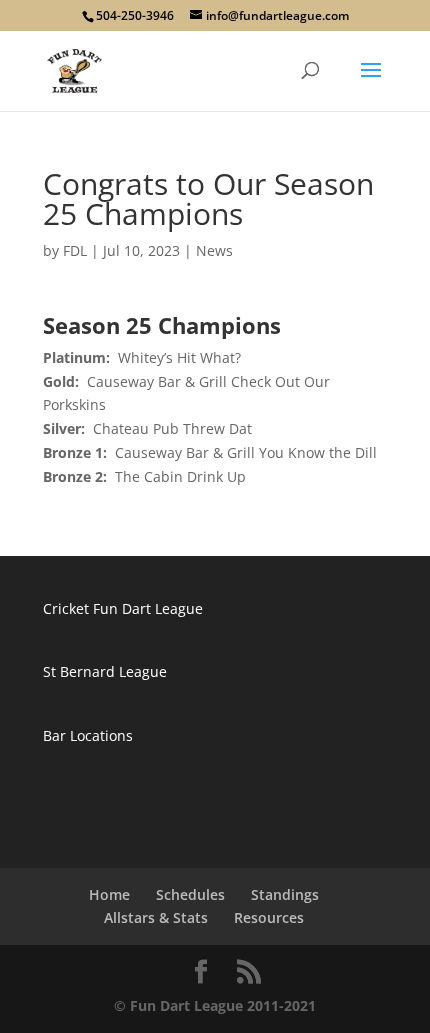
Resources (269, 917)
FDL (75, 250)
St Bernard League (105, 671)
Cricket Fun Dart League (123, 608)
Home (109, 894)
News (214, 250)
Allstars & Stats (156, 917)
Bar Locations (88, 735)
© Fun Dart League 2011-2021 (215, 1005)
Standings (285, 894)
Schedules (190, 894)
